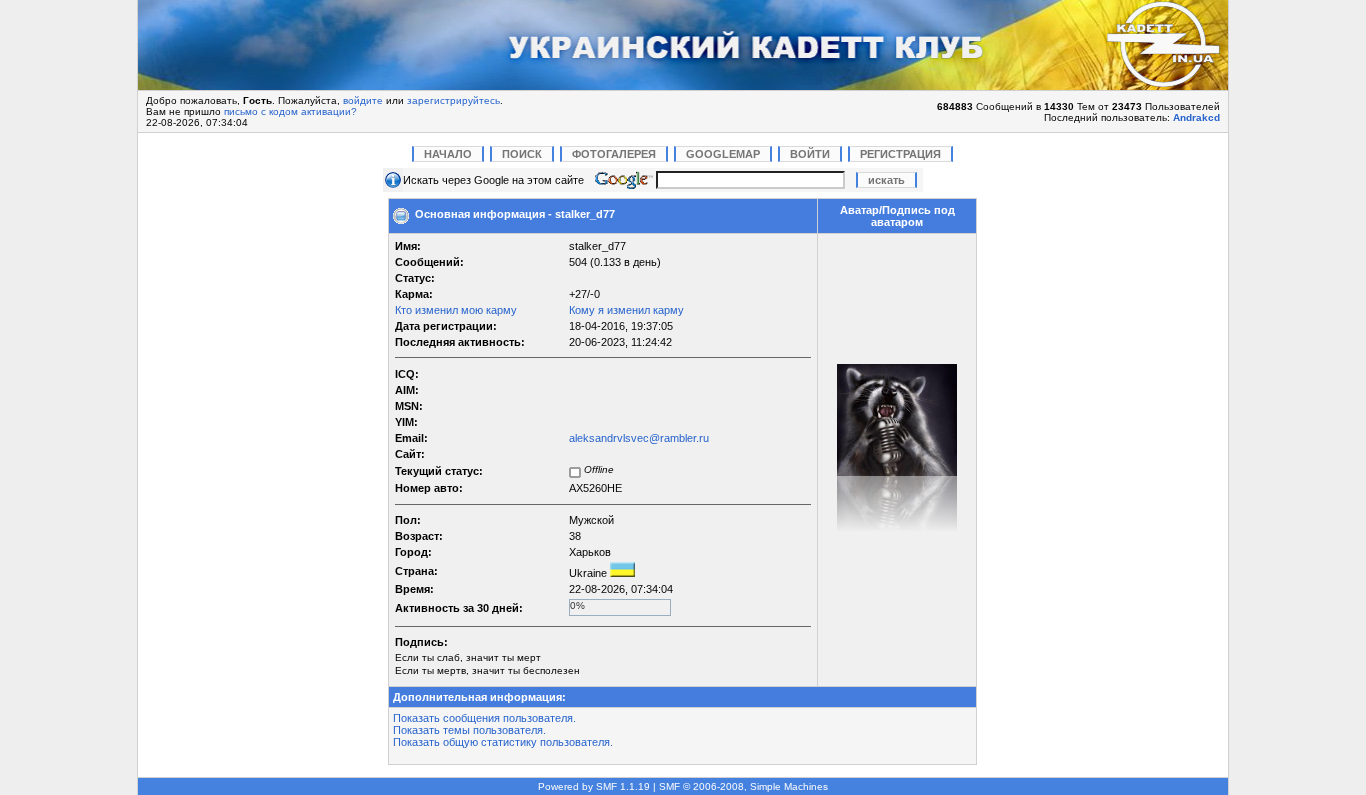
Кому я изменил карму (626, 310)
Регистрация (900, 154)
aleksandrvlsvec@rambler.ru (639, 438)
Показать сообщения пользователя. (484, 718)
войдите (363, 100)
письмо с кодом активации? (290, 111)
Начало (448, 154)
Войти (810, 154)
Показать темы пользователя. (469, 730)
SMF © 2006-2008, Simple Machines (743, 786)
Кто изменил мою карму (456, 310)
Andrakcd (1196, 117)
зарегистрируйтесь (453, 100)
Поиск (522, 154)
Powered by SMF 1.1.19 (594, 786)
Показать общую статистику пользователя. (503, 742)
